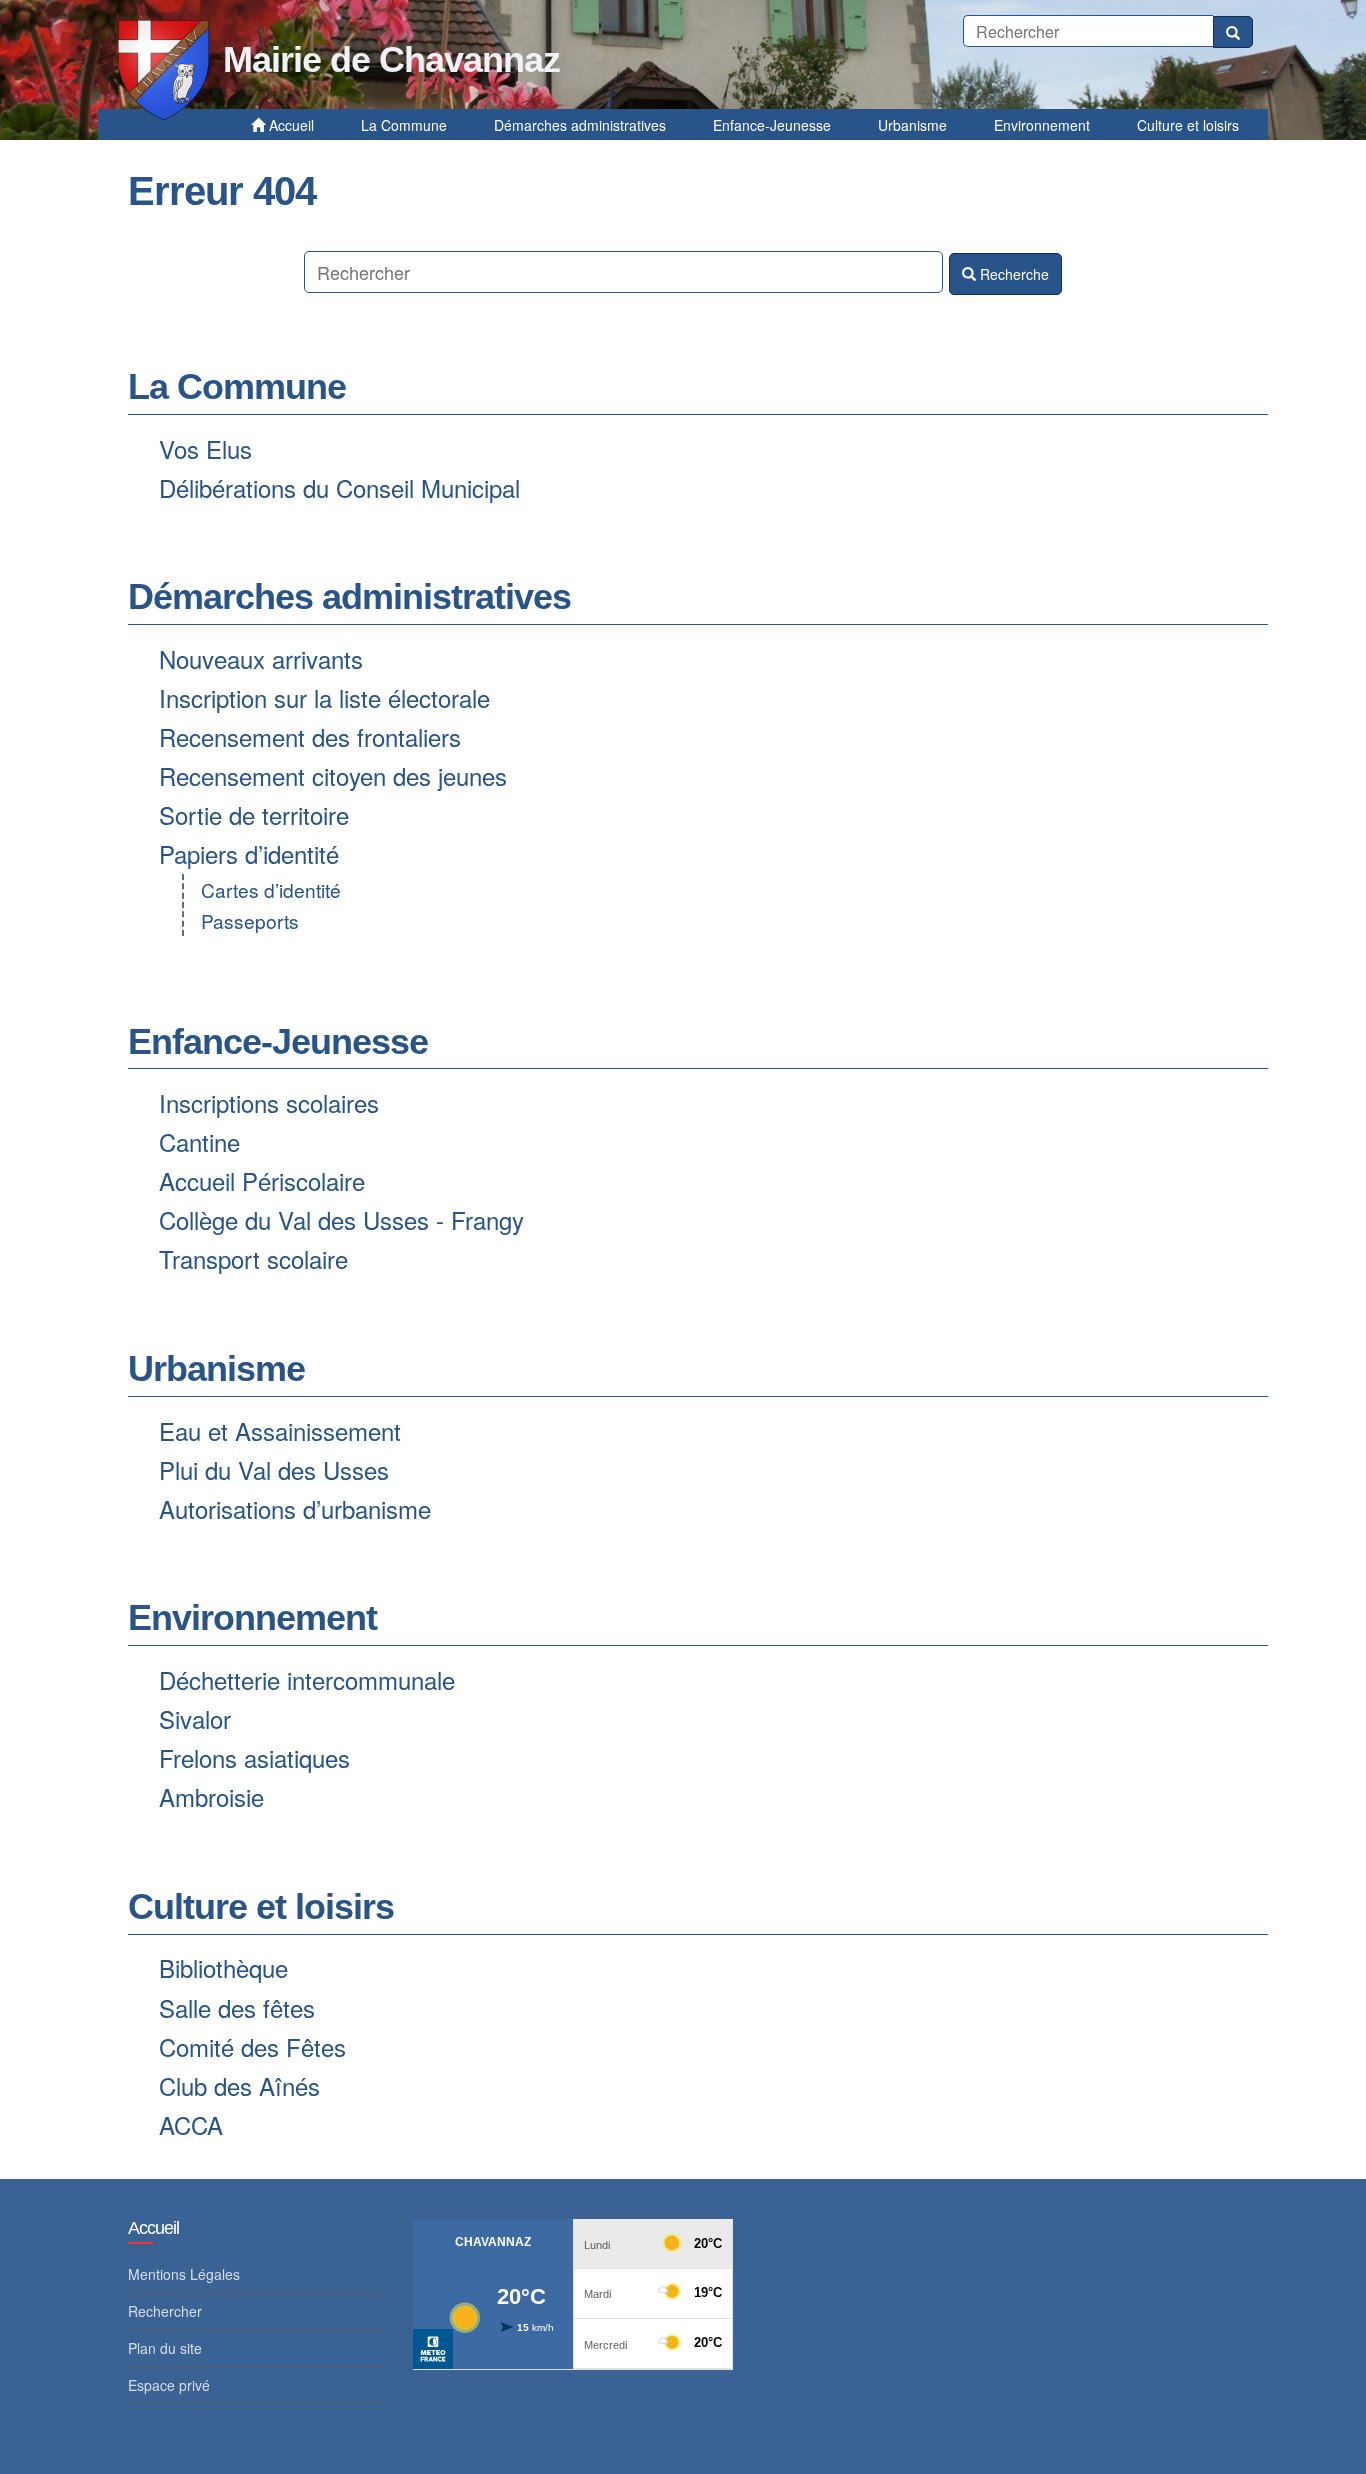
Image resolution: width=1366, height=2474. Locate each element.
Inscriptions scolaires (269, 1102)
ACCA (191, 2124)
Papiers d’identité (249, 853)
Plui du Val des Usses (274, 1469)
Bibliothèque (223, 1967)
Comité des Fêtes (252, 2046)
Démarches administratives (349, 596)
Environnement (252, 1617)
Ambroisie (211, 1796)
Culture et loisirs (261, 1906)
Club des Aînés (239, 2085)
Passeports (250, 920)
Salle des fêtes (237, 2007)
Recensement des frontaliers (310, 736)
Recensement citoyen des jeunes (333, 775)
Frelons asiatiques (254, 1757)
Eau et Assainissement (280, 1430)
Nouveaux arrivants (261, 658)
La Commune (237, 386)
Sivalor (195, 1718)
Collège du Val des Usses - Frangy (341, 1219)
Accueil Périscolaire (262, 1180)
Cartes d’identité (271, 889)
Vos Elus (205, 448)
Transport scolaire (253, 1258)
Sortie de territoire (254, 814)
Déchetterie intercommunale (307, 1679)
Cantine (199, 1141)
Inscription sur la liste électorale (324, 697)
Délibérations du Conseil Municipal (339, 487)
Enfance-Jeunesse (278, 1041)
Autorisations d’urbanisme (295, 1508)
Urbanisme (216, 1368)
